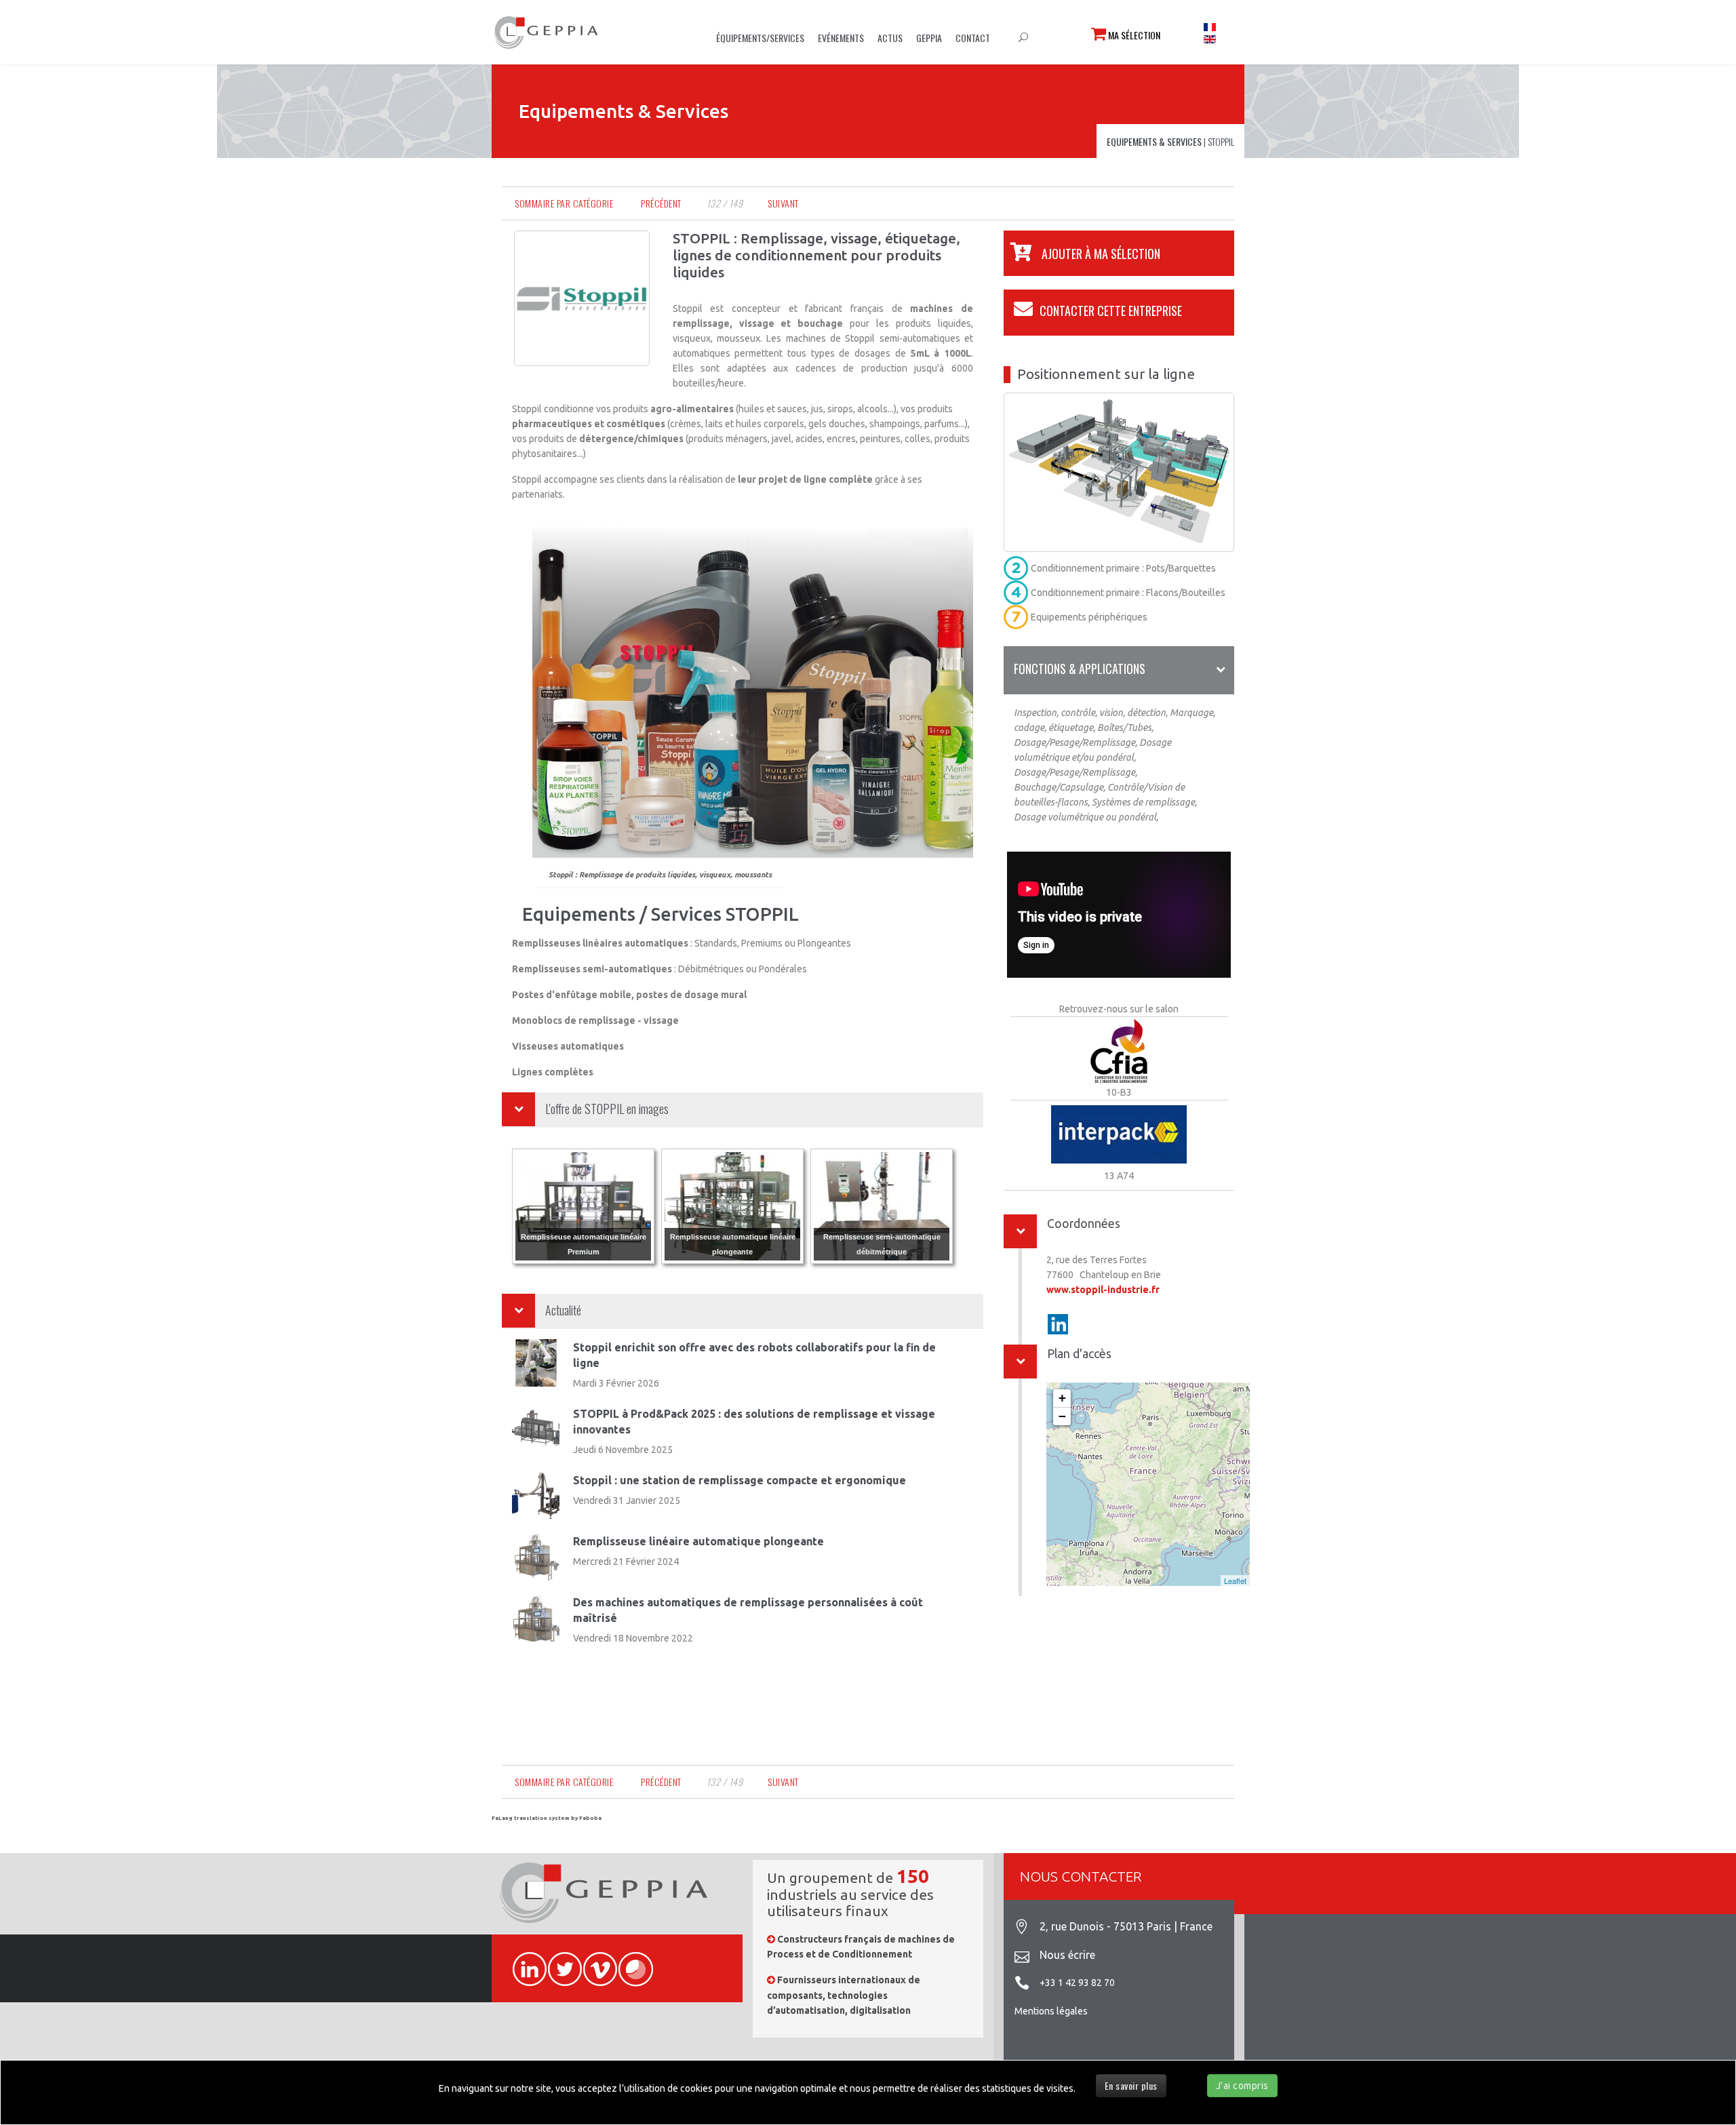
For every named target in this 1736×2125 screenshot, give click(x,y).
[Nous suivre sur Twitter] (559, 1962)
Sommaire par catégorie (564, 203)
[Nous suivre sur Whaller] (629, 1962)
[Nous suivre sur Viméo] (594, 1962)
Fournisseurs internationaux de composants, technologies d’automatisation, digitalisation (844, 1995)
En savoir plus (1131, 2085)
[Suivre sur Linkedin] (1058, 1324)
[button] (1082, 254)
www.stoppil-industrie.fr (1103, 1290)
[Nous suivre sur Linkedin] (524, 1962)
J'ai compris (1242, 2086)
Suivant (783, 203)
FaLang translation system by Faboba (547, 1818)
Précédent (661, 203)
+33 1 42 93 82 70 (1077, 1983)
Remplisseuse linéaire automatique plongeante (698, 1541)
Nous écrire (1067, 1955)
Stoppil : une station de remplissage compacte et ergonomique (739, 1480)
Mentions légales (1051, 2011)
